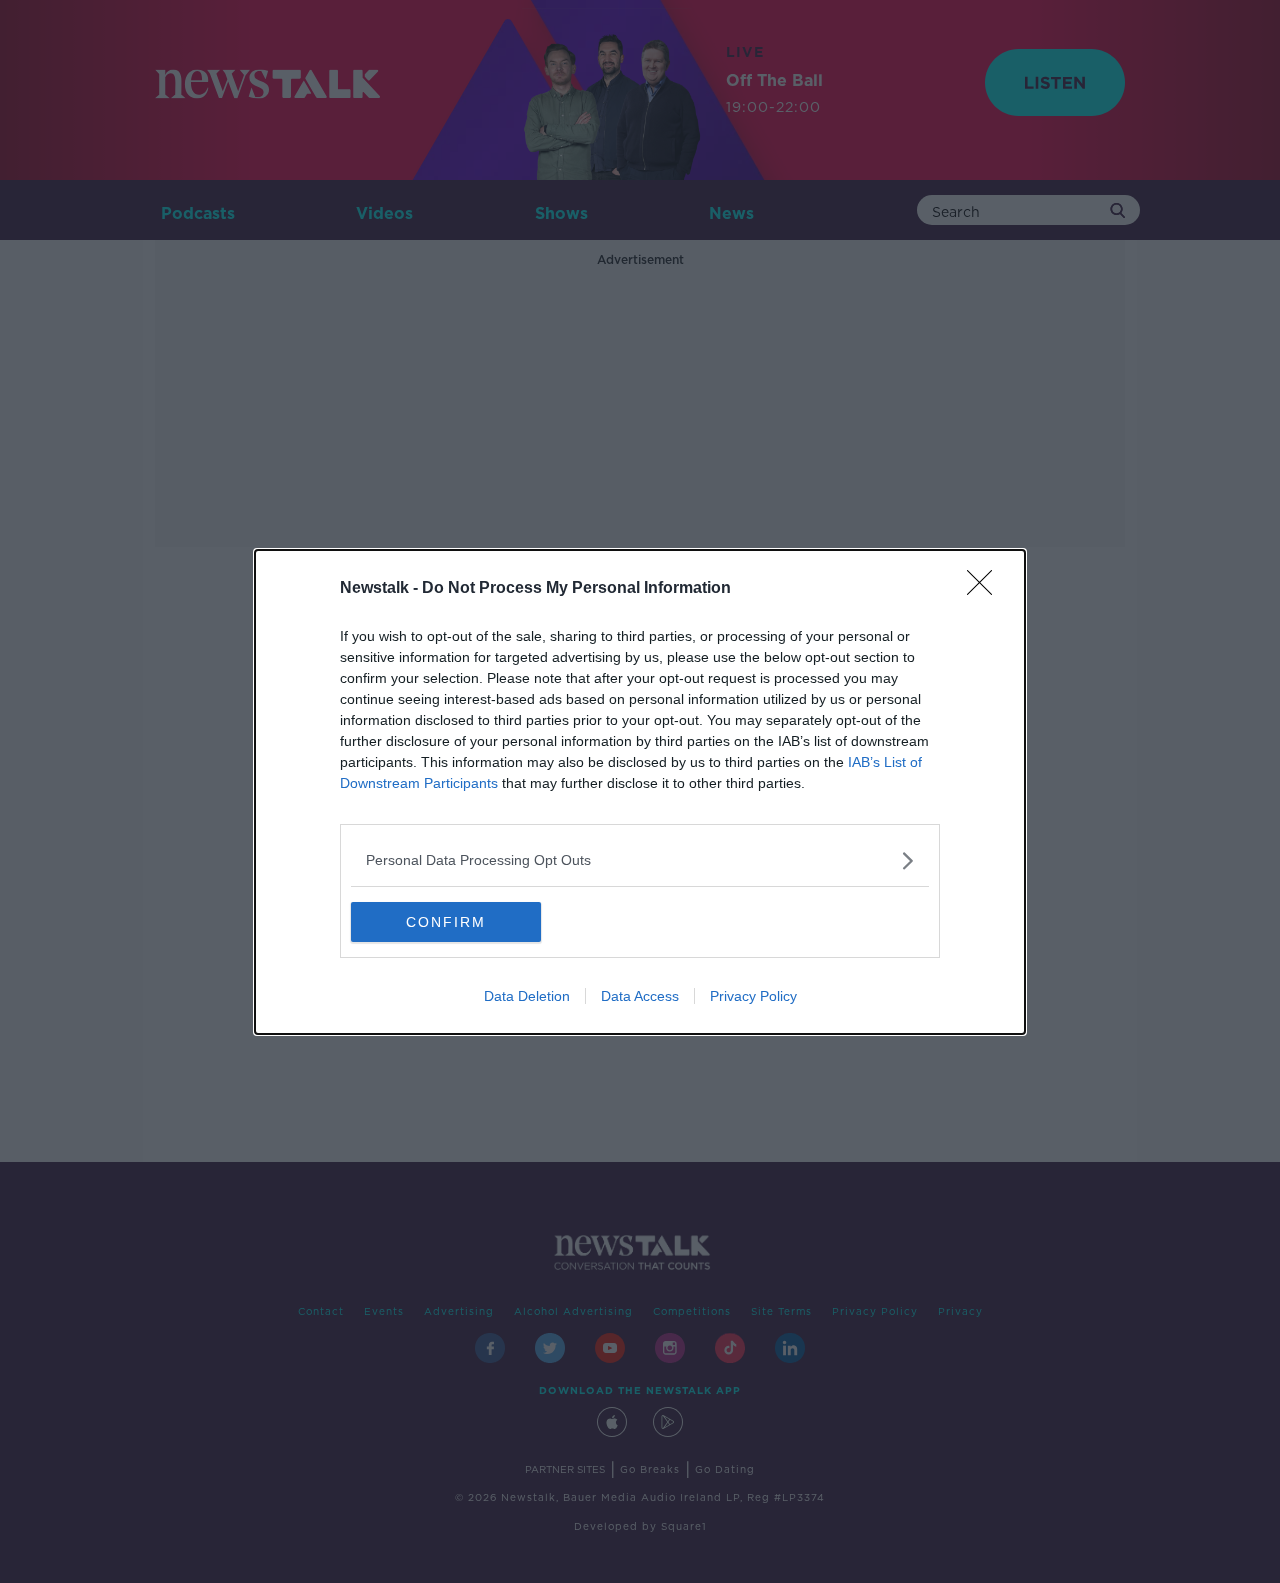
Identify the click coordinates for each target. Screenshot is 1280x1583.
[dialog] (640, 792)
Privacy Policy (753, 996)
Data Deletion (527, 996)
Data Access (640, 996)
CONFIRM (446, 922)
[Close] (986, 589)
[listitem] (640, 860)
